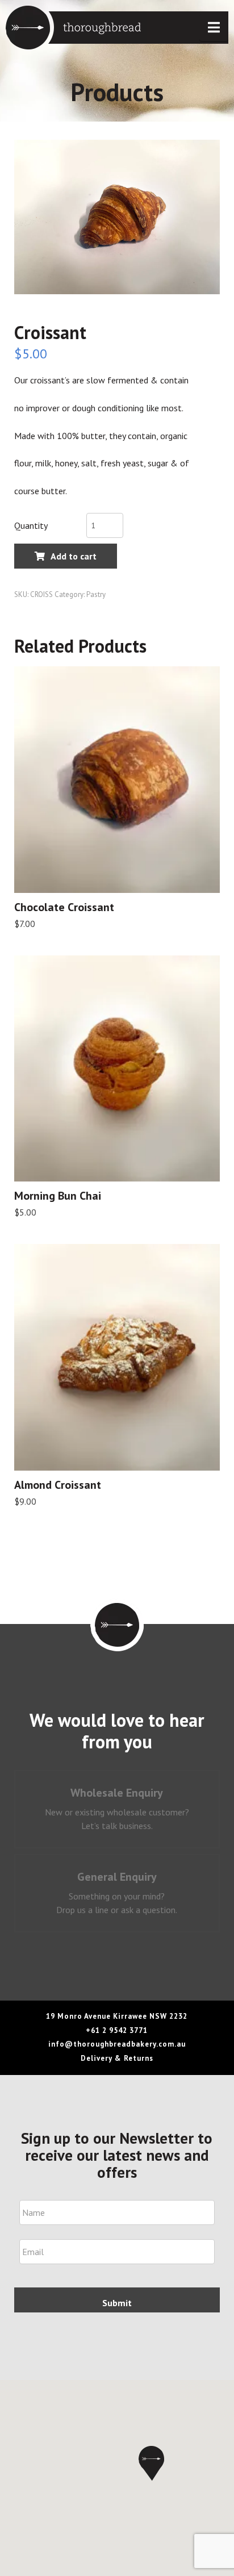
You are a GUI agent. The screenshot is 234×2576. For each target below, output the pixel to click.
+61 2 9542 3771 (117, 2030)
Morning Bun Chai (58, 1196)
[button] (214, 28)
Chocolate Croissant (64, 907)
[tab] (117, 1809)
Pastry (96, 594)
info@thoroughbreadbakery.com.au (117, 2044)
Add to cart (74, 556)
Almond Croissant (58, 1485)
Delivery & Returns (117, 2058)
